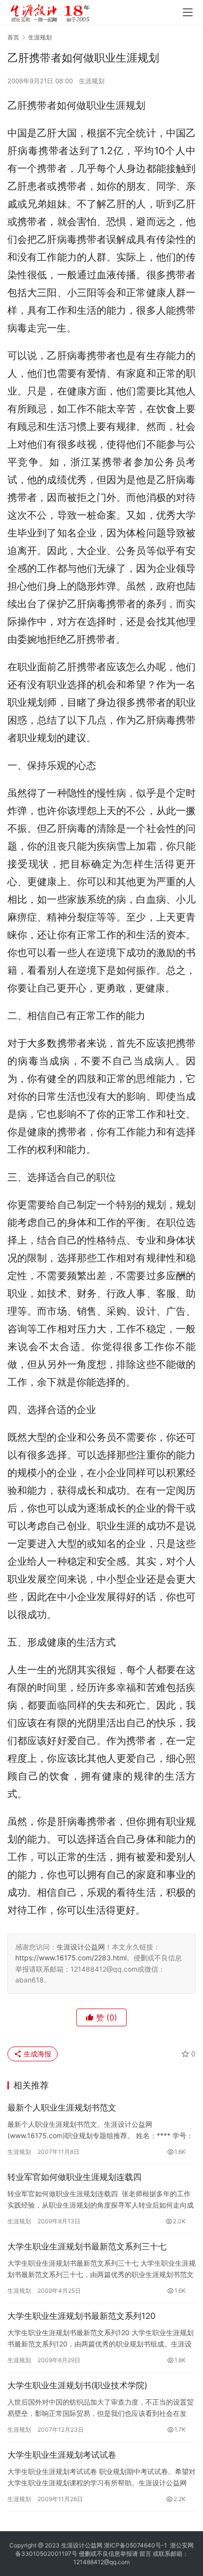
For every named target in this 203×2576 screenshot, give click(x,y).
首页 (13, 37)
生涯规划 (92, 81)
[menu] (188, 12)
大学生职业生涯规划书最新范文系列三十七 (87, 2246)
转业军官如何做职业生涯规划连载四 (74, 2177)
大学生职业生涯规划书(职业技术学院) (77, 2385)
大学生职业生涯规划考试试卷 (62, 2455)
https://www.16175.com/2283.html (71, 1958)
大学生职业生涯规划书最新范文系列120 (82, 2316)
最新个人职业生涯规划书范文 (62, 2108)
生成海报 (36, 2054)
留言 (145, 2554)
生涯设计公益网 (81, 1947)
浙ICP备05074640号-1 (135, 2545)
